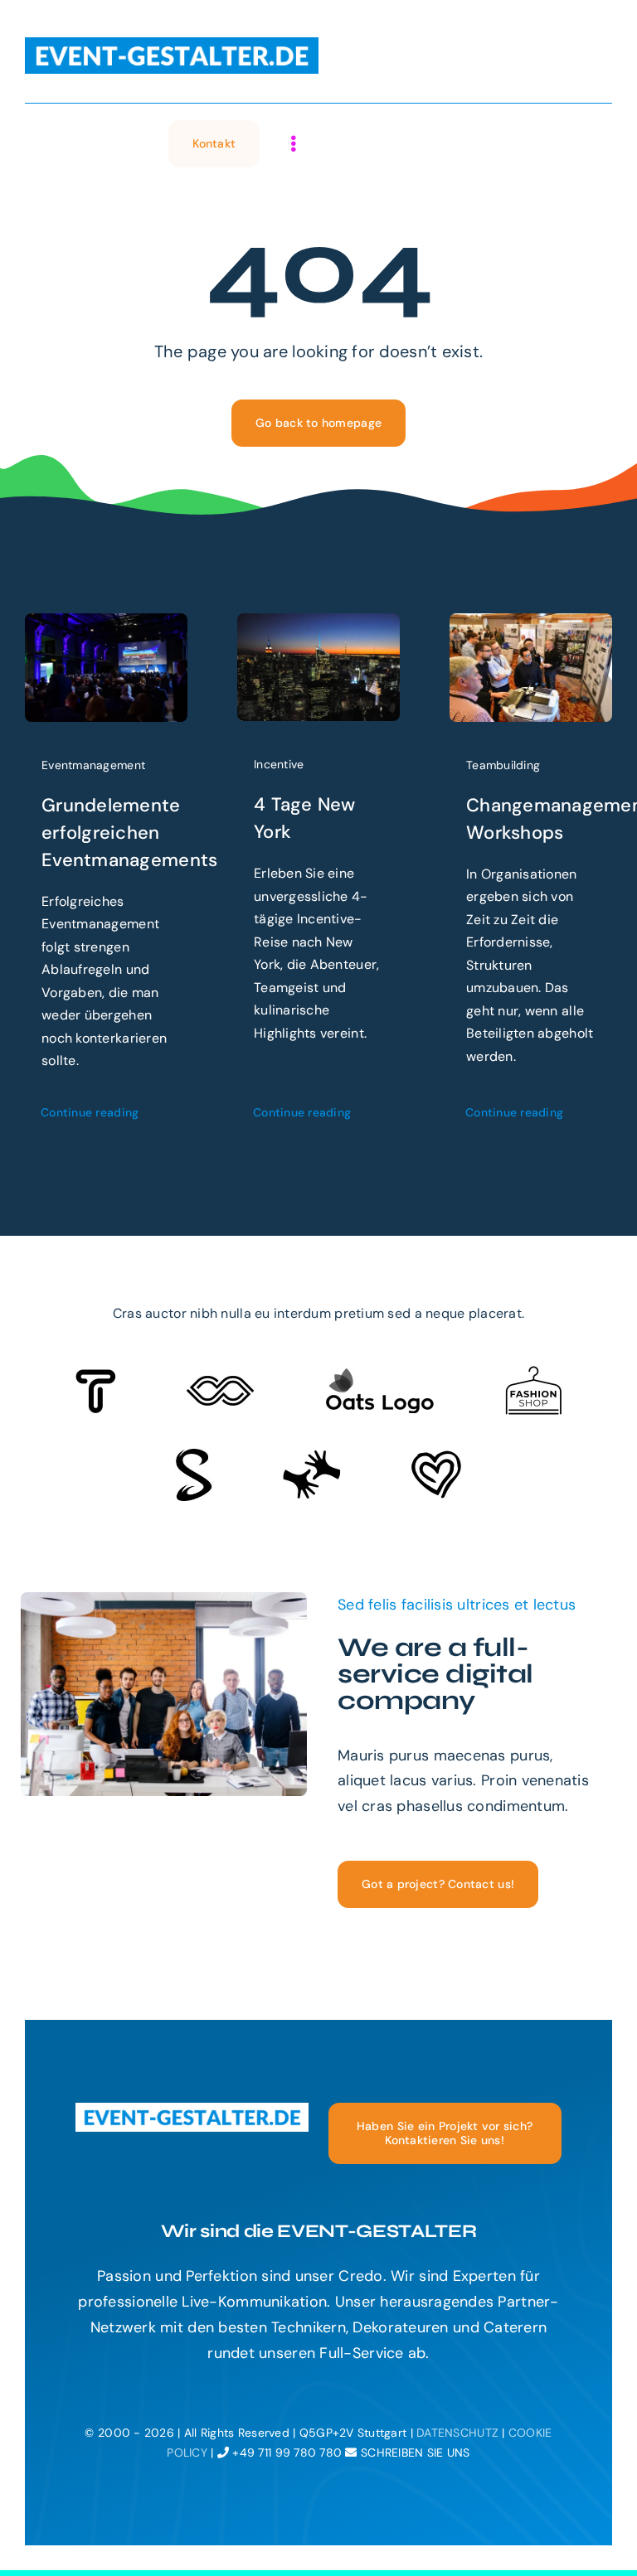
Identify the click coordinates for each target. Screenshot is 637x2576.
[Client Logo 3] (311, 1457)
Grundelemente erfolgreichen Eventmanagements (129, 833)
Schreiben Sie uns (413, 2453)
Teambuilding (503, 765)
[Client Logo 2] (436, 1458)
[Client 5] (220, 1383)
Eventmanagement (93, 765)
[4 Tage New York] (318, 626)
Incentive (279, 764)
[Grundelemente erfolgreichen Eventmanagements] (106, 626)
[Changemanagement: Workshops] (531, 626)
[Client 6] (96, 1377)
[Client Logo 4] (533, 1373)
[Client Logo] (379, 1375)
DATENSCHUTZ (457, 2433)
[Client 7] (194, 1456)
